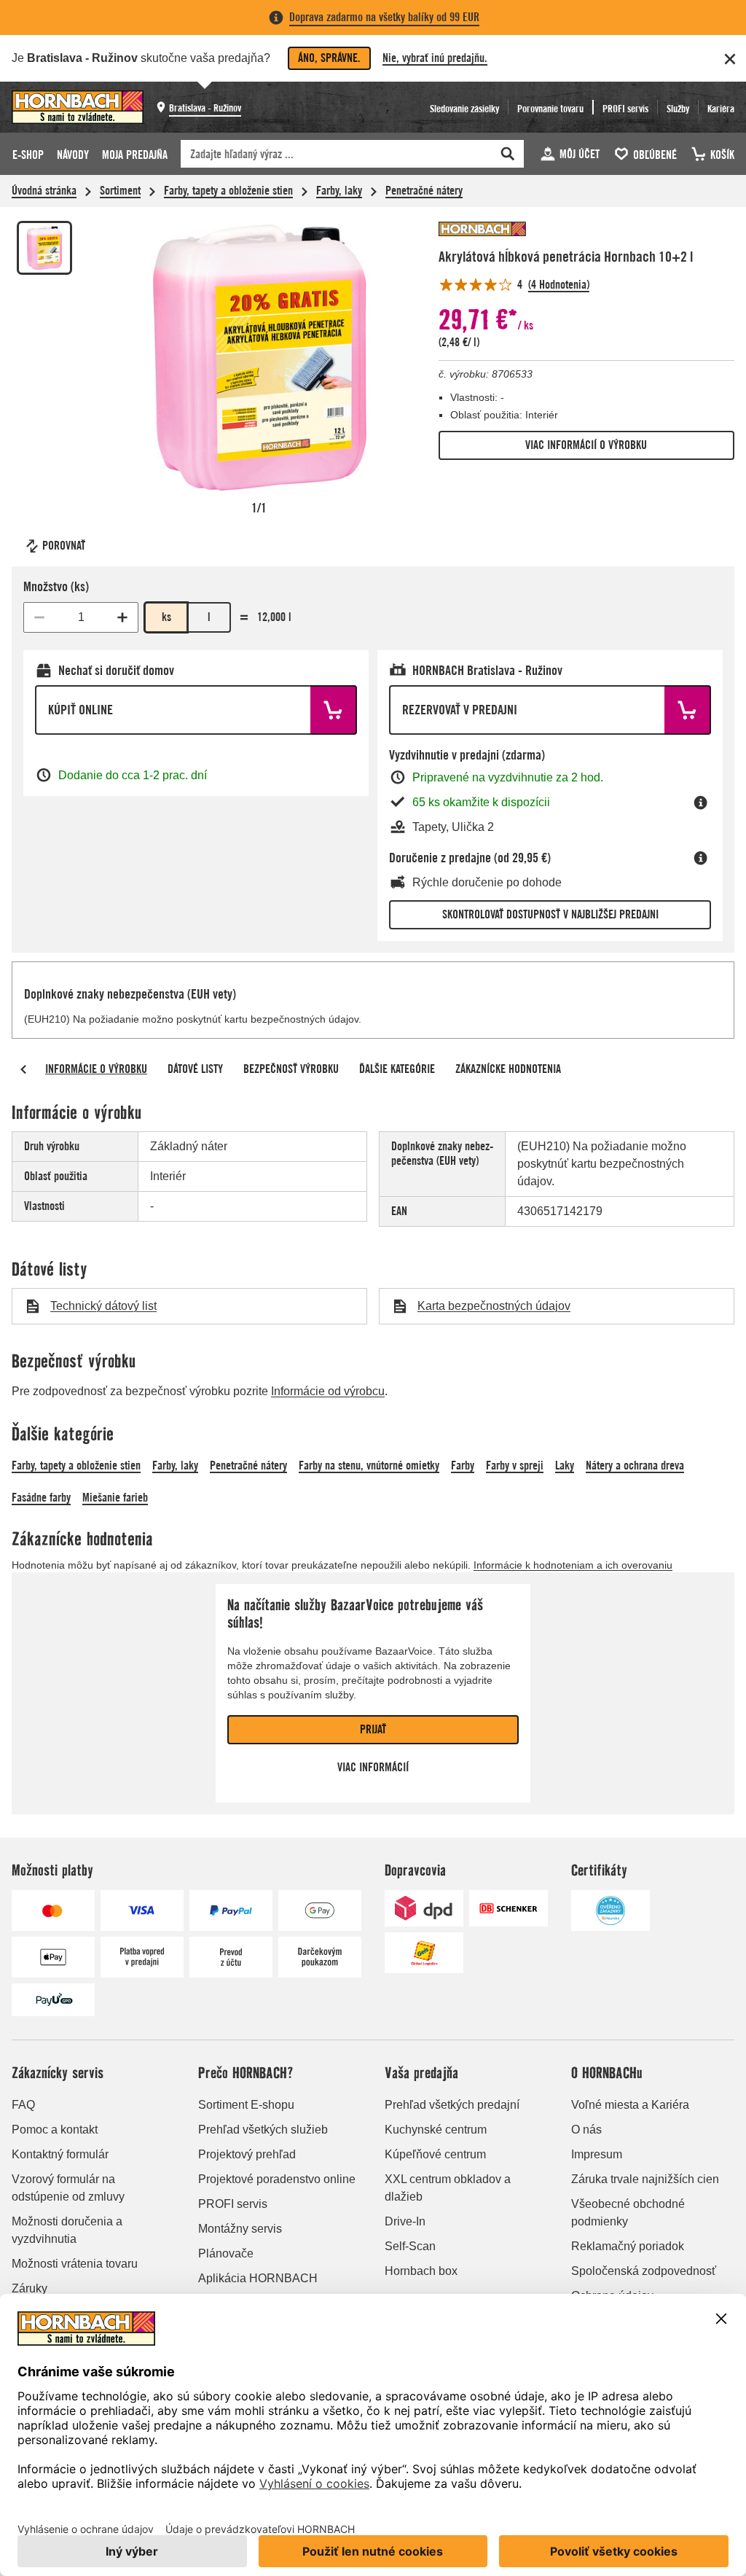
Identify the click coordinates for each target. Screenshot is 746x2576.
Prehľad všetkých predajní (452, 2105)
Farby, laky (339, 191)
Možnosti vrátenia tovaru (75, 2264)
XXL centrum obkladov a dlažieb (448, 2188)
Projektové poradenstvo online (277, 2179)
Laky (565, 1465)
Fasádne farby (41, 1498)
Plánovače (226, 2253)
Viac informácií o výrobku (586, 445)
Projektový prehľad (247, 2154)
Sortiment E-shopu (246, 2105)
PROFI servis (233, 2204)
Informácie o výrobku (96, 1069)
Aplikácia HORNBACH (258, 2278)
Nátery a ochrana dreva (635, 1465)
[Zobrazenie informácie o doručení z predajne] (701, 858)
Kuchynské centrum (436, 2130)
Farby (463, 1465)
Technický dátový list (103, 1306)
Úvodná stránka (44, 191)
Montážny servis (240, 2229)
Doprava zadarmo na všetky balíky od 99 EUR (384, 17)
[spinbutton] (81, 617)
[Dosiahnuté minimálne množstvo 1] (39, 617)
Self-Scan (410, 2246)
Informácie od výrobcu (328, 1391)
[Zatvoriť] (730, 59)
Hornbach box (421, 2271)
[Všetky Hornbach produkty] (482, 229)
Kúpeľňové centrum (435, 2154)
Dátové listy (195, 1069)
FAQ (23, 2105)
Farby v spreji (515, 1465)
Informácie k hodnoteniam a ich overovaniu (573, 1565)
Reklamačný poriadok (628, 2246)
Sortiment (120, 191)
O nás (586, 2130)
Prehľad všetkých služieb (263, 2130)
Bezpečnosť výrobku (291, 1069)
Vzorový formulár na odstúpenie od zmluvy (68, 2188)
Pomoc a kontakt (55, 2130)
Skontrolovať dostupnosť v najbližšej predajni (550, 914)
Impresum (597, 2154)
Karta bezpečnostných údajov (494, 1306)
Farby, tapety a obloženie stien (228, 191)
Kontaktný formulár (60, 2154)
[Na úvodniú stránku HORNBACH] (78, 107)
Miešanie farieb (115, 1498)
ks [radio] (166, 617)
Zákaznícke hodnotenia (508, 1069)
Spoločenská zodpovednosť (644, 2271)
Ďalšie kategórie (397, 1069)
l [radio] (209, 617)
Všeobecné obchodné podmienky (628, 2213)
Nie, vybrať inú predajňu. (435, 58)
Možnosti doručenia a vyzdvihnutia (67, 2230)
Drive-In (405, 2221)
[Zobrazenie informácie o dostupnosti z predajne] (701, 803)
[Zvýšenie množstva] (122, 617)
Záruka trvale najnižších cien (645, 2179)
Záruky (30, 2288)
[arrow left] (23, 1069)
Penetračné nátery (424, 191)
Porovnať (64, 546)
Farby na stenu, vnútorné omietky (369, 1465)
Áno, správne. (329, 58)
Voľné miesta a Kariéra (630, 2105)
